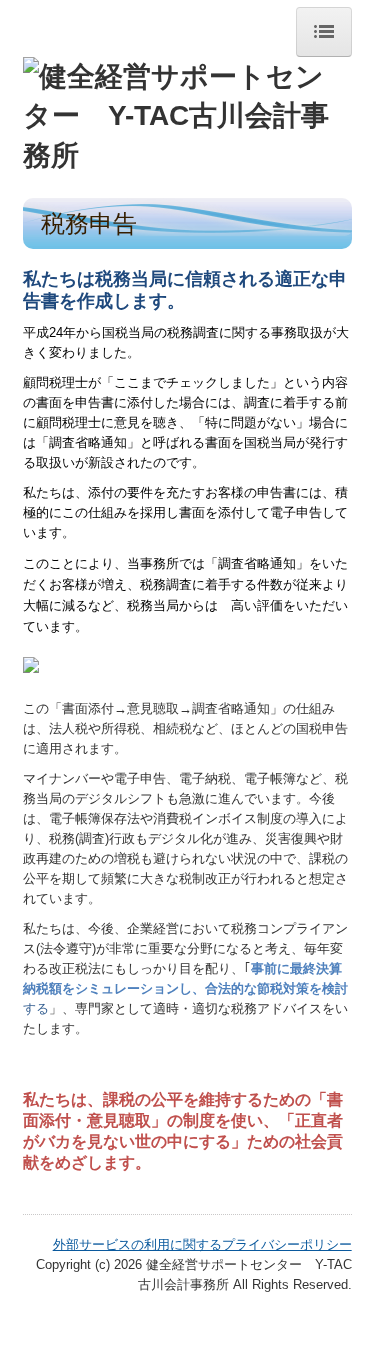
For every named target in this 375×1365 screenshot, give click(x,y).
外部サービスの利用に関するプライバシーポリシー (202, 1244)
